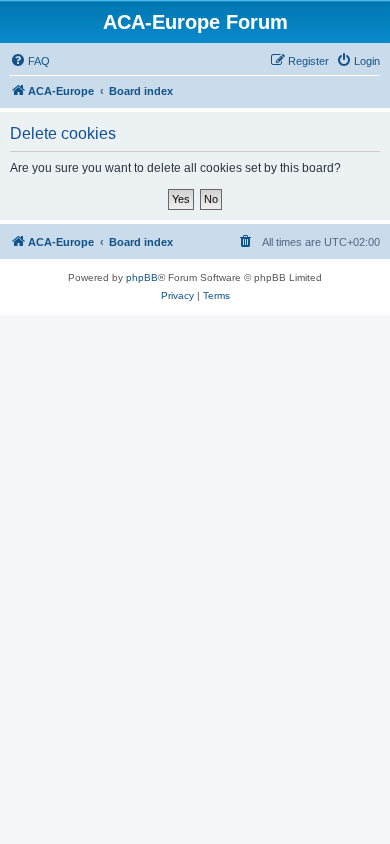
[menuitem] (30, 61)
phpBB (142, 277)
